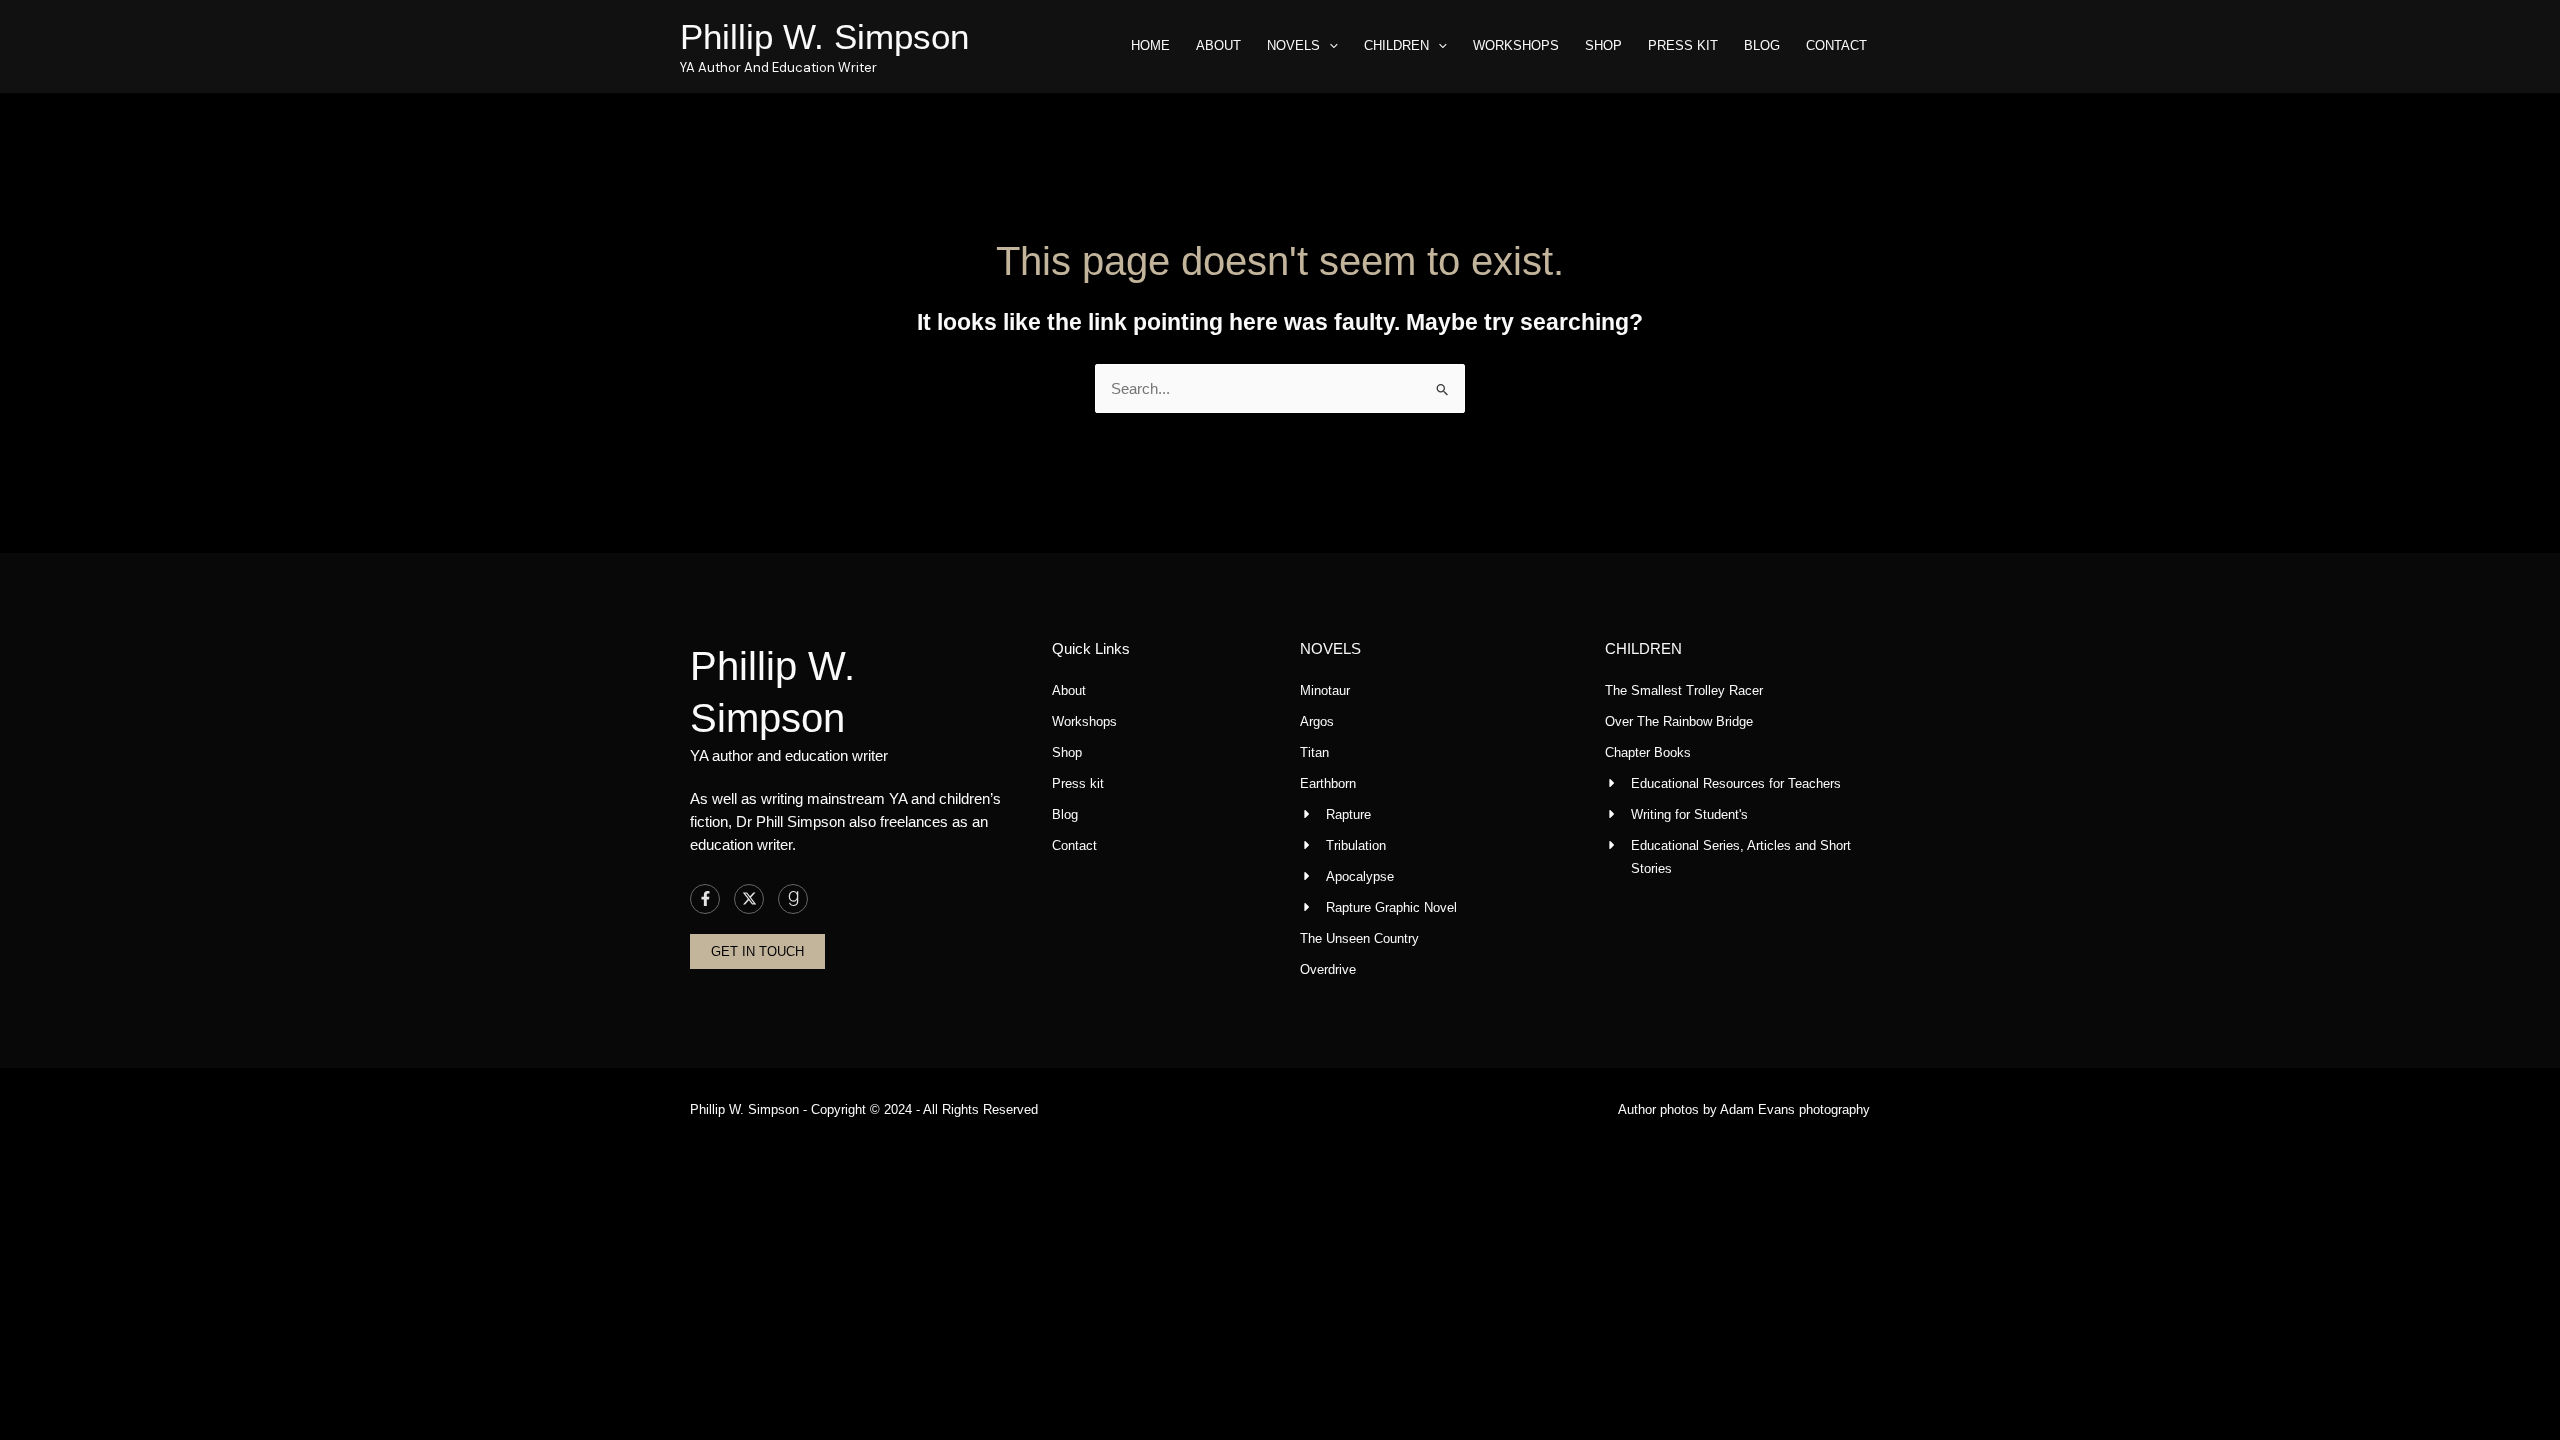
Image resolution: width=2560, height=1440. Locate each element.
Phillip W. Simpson (824, 36)
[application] (1329, 46)
